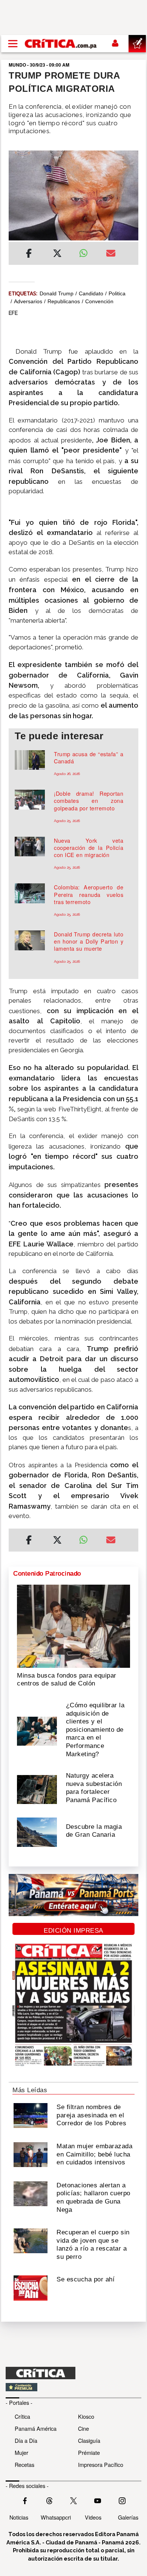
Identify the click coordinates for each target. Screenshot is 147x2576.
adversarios (28, 301)
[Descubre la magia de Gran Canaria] (37, 1831)
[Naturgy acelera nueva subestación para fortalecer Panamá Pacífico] (37, 1789)
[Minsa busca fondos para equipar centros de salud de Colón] (73, 1626)
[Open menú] (13, 44)
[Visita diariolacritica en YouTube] (98, 2500)
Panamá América (36, 2428)
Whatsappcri (56, 2517)
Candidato (91, 293)
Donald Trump (57, 293)
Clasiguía (89, 2440)
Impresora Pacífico (101, 2464)
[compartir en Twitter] (57, 254)
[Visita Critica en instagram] (122, 2500)
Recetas (24, 2464)
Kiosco (86, 2416)
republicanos (64, 301)
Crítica (22, 2416)
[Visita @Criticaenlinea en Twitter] (49, 2500)
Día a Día (26, 2440)
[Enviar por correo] (111, 254)
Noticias (19, 2517)
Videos (93, 2517)
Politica (117, 293)
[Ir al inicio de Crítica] (61, 43)
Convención (99, 301)
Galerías (128, 2517)
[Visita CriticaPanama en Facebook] (25, 2500)
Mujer (21, 2452)
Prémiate (89, 2452)
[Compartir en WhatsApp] (87, 251)
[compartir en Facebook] (29, 254)
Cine (83, 2428)
